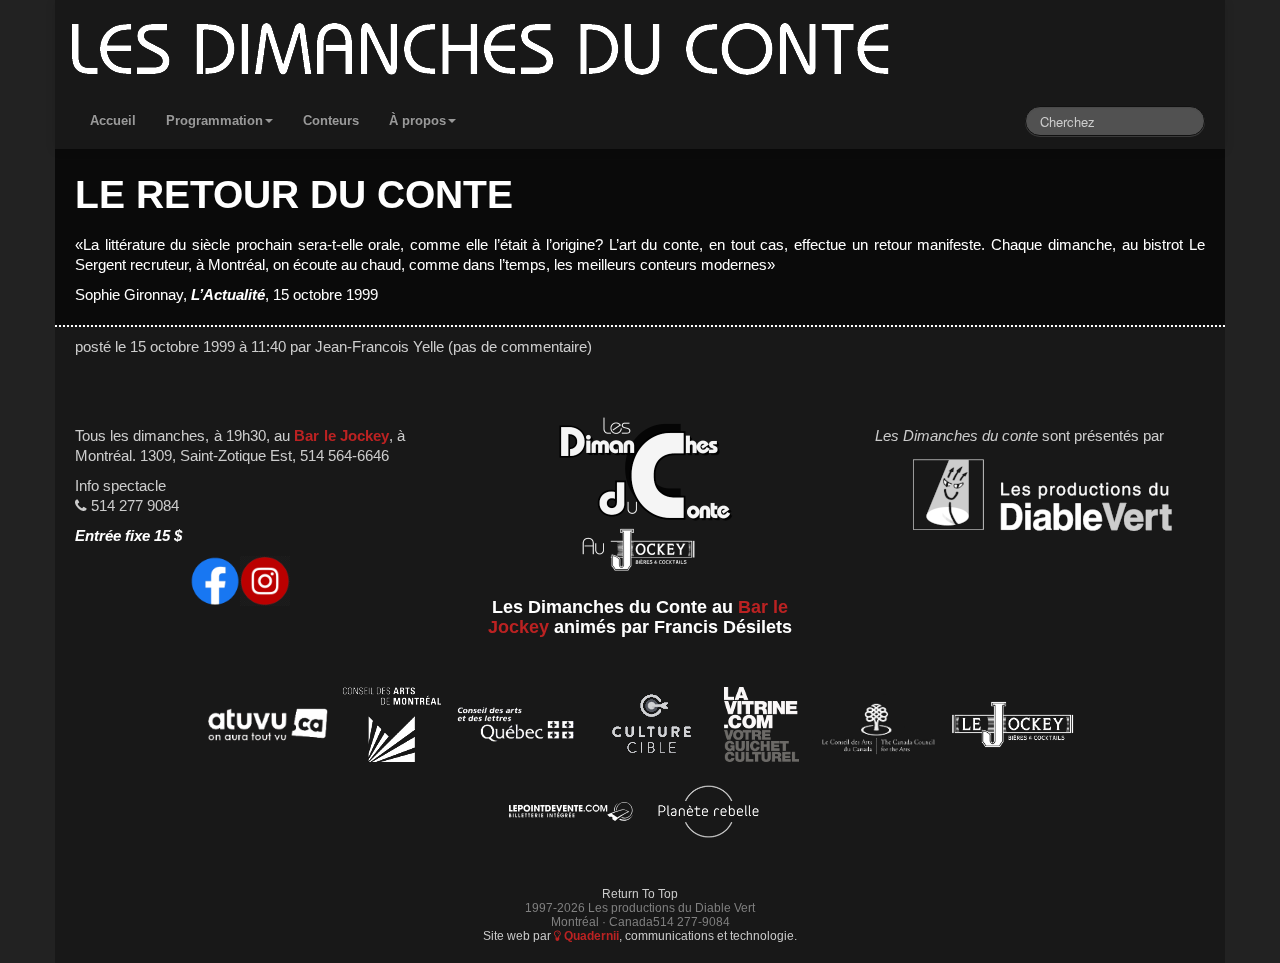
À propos (417, 120)
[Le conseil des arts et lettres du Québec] (516, 728)
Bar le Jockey (341, 436)
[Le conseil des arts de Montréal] (392, 728)
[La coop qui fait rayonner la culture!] (651, 728)
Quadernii (590, 935)
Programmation (214, 120)
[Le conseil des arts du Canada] (874, 728)
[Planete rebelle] (708, 814)
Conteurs (331, 120)
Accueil (113, 120)
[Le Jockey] (1012, 728)
